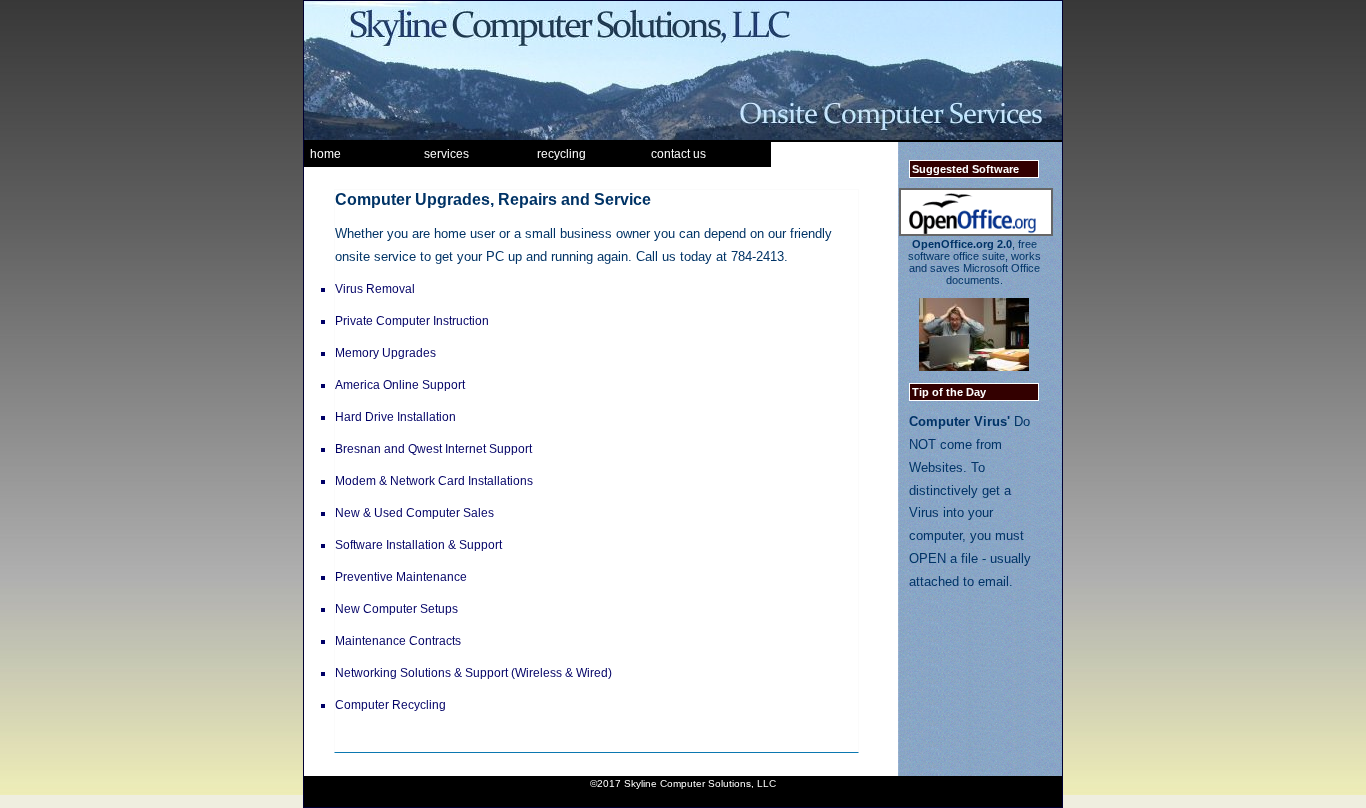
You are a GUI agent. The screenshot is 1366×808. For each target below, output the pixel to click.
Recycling (561, 154)
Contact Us (678, 154)
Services (446, 154)
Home (325, 154)
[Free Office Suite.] (976, 232)
